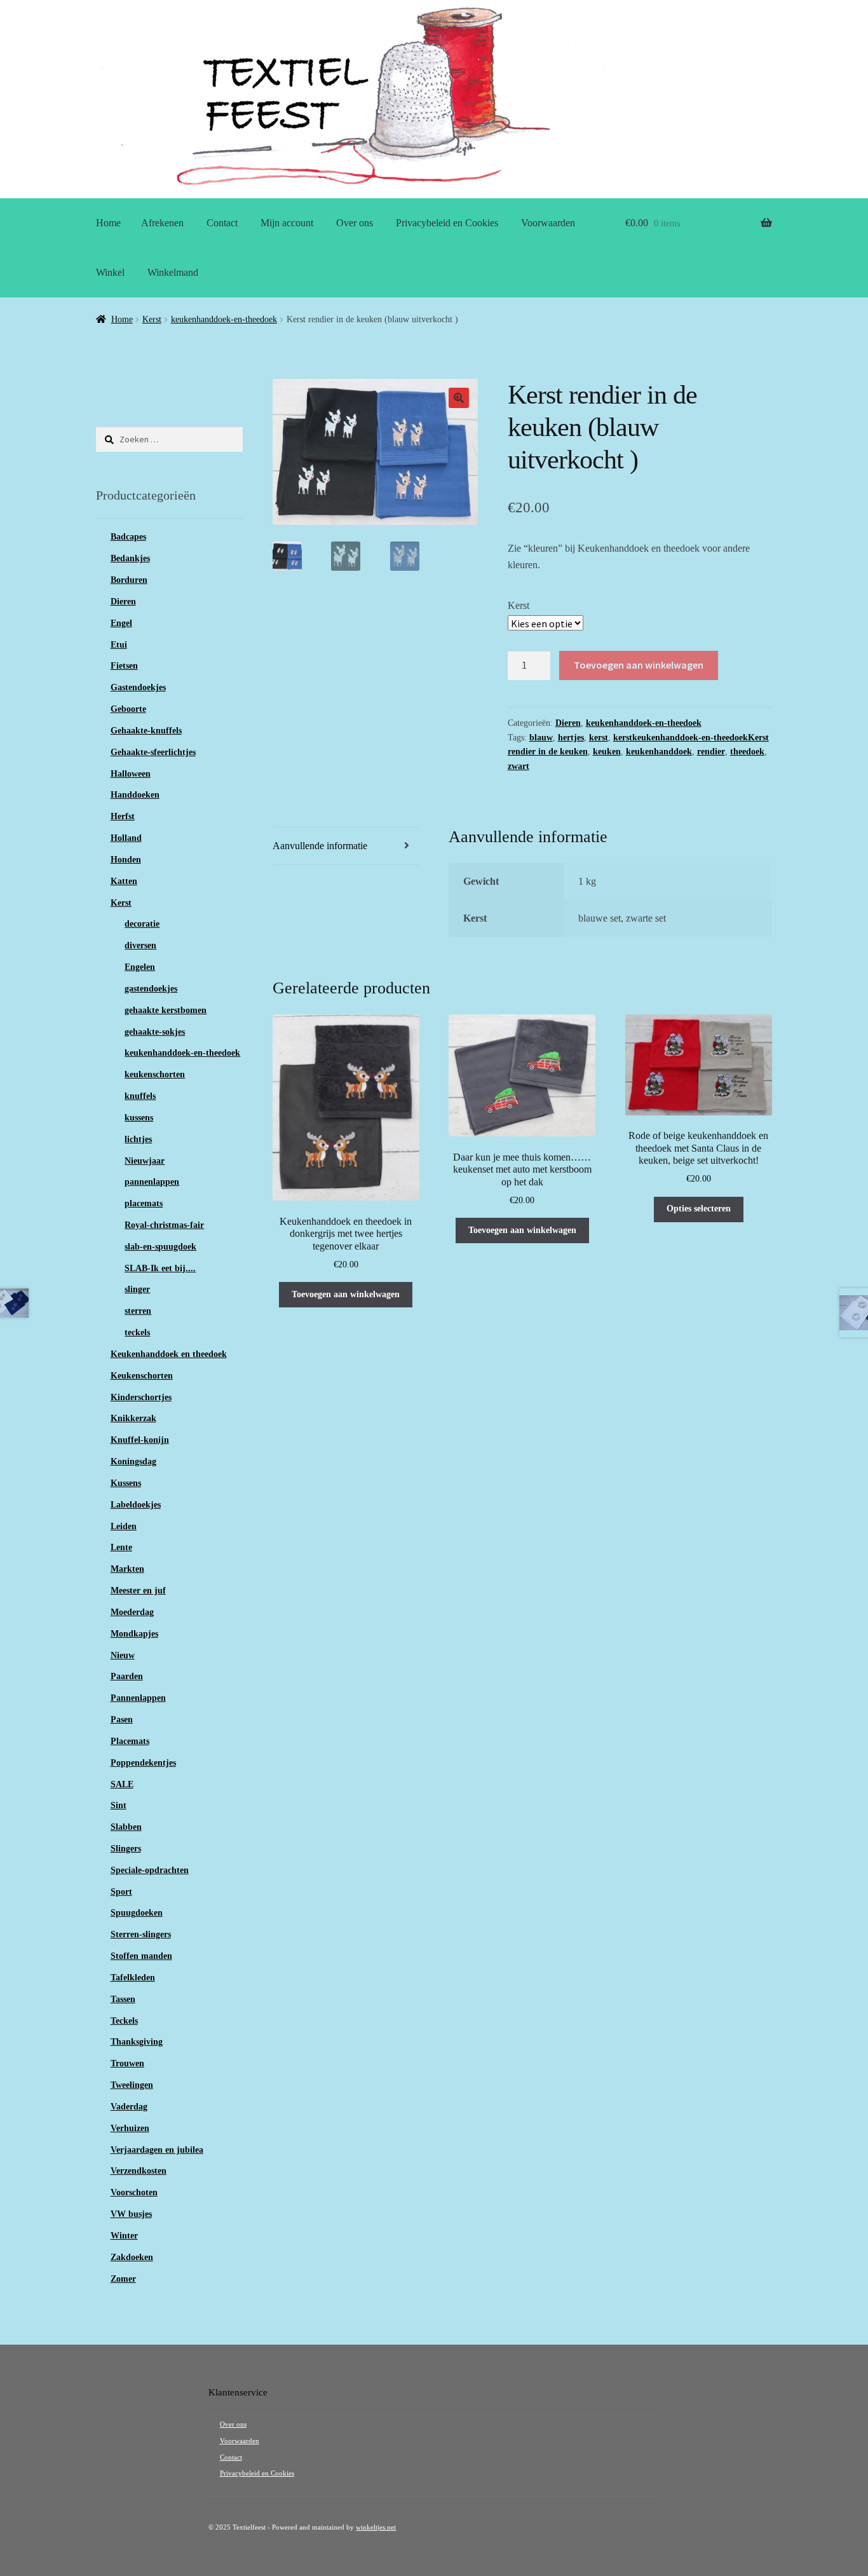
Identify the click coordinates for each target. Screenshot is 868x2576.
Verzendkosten (139, 2171)
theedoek (747, 752)
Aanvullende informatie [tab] (320, 846)
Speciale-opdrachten (150, 1870)
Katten (124, 881)
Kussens (126, 1483)
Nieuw (123, 1655)
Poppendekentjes (143, 1763)
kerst (599, 738)
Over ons (355, 223)
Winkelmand (173, 272)
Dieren (568, 723)
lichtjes (138, 1139)
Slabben (126, 1827)
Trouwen (127, 2063)
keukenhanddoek (659, 752)
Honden (126, 860)
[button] (459, 398)
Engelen (140, 967)
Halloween (131, 774)
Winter (124, 2236)
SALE (122, 1784)
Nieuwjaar (145, 1161)
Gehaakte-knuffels (146, 731)
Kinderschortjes (141, 1397)
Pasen (122, 1720)
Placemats (130, 1741)
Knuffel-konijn (140, 1440)
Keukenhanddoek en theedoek (169, 1354)
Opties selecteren (699, 1209)
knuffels (140, 1096)
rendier (711, 752)
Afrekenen (162, 223)
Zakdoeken (132, 2257)
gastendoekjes (151, 989)
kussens (139, 1118)
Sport (121, 1892)
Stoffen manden (141, 1956)
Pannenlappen (138, 1698)
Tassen (123, 1999)
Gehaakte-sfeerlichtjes (153, 752)
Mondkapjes (134, 1634)
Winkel (110, 272)
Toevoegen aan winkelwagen (639, 665)
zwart (519, 766)
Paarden (127, 1676)
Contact (222, 223)
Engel (121, 623)
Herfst (123, 816)
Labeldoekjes (136, 1505)
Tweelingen (132, 2085)
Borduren (129, 580)
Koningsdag (133, 1462)
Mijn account (287, 223)
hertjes (571, 738)
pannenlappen (152, 1182)
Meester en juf (138, 1591)
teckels (137, 1332)
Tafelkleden (133, 1978)
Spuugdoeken (137, 1913)
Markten (127, 1569)
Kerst (152, 319)
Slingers (126, 1849)
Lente (121, 1547)
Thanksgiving (137, 2042)
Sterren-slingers (141, 1934)
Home (108, 223)
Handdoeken (135, 795)
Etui (119, 645)
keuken (607, 752)
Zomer (123, 2279)
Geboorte (128, 709)
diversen (140, 945)
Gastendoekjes (138, 687)
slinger (137, 1289)
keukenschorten (155, 1074)
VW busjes (131, 2214)
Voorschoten (134, 2192)
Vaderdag (129, 2107)
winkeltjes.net (376, 2527)
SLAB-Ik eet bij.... (160, 1268)
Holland (126, 838)
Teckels (124, 2021)
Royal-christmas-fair (164, 1225)
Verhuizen (130, 2128)
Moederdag (132, 1612)
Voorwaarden (548, 223)
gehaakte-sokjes (155, 1032)
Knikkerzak (133, 1418)
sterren (138, 1311)
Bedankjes (130, 558)
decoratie (142, 924)
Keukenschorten (142, 1376)
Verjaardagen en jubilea (157, 2150)
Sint (119, 1805)
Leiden (124, 1526)
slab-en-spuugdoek (160, 1247)
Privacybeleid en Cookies (447, 223)
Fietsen (124, 666)
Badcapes (128, 537)
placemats (144, 1203)
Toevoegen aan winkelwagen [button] (346, 1294)
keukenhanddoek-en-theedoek (224, 319)
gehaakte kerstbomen (166, 1010)
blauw (541, 738)
